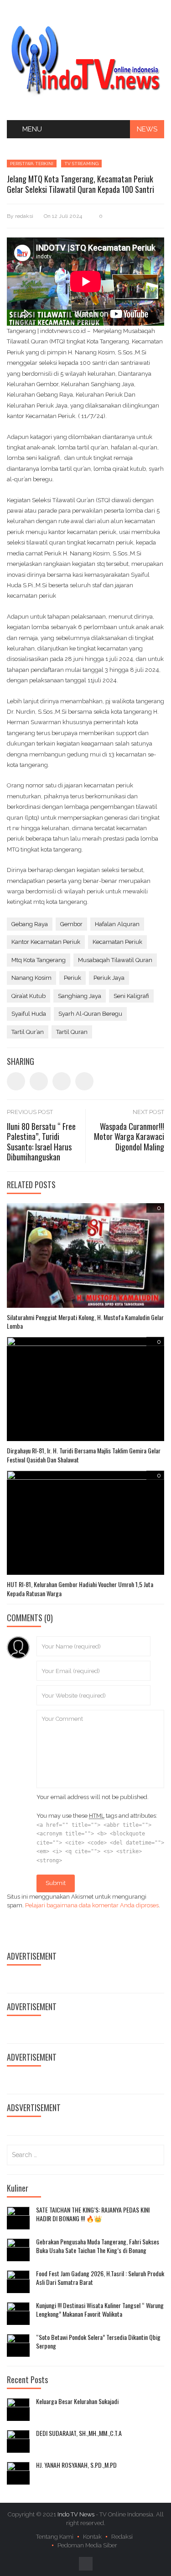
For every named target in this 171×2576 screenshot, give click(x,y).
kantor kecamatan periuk (46, 942)
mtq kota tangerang (39, 960)
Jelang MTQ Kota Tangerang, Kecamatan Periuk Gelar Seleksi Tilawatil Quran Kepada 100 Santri (80, 184)
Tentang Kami (55, 2537)
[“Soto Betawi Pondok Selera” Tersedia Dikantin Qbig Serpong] (18, 2345)
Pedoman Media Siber (87, 2545)
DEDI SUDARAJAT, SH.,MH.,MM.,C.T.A (79, 2433)
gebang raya (30, 924)
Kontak (92, 2537)
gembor (71, 924)
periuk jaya (109, 978)
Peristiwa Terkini (32, 164)
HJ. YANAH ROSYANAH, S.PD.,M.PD (76, 2465)
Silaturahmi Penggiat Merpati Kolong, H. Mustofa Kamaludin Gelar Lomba (85, 1322)
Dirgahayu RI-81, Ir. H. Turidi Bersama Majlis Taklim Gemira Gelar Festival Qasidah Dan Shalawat (84, 1455)
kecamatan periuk (117, 942)
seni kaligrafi (131, 996)
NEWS (147, 129)
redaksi (24, 216)
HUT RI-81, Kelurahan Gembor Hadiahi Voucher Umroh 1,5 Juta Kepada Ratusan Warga (80, 1589)
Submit (56, 1883)
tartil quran (72, 1032)
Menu (32, 129)
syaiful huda (29, 1014)
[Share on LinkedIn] (62, 1081)
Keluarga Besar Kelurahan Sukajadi (77, 2401)
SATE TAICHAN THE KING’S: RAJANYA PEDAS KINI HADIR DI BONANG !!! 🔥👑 (93, 2214)
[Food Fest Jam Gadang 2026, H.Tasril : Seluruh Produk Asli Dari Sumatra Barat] (18, 2282)
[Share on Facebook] (16, 1081)
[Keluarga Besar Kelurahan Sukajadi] (18, 2410)
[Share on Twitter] (39, 1081)
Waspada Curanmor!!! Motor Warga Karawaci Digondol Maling (129, 1137)
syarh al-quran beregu (90, 1014)
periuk (73, 978)
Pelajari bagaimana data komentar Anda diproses (92, 1905)
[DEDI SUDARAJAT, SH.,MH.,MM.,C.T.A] (18, 2441)
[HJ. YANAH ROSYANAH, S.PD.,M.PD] (18, 2473)
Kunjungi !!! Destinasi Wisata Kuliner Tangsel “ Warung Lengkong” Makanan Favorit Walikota (100, 2310)
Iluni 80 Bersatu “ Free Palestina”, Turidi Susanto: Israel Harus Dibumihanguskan (41, 1142)
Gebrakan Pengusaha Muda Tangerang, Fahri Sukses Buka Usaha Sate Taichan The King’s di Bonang (98, 2246)
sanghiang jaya (80, 996)
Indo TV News (77, 2514)
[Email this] (84, 1081)
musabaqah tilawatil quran (115, 960)
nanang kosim (31, 978)
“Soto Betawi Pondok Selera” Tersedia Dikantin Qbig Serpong (98, 2342)
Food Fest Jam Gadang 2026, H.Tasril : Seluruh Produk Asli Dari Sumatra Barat (100, 2278)
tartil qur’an (28, 1032)
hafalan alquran (117, 924)
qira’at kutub (28, 996)
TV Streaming (81, 164)
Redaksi (122, 2537)
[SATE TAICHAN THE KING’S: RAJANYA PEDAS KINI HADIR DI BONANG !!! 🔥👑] (18, 2218)
